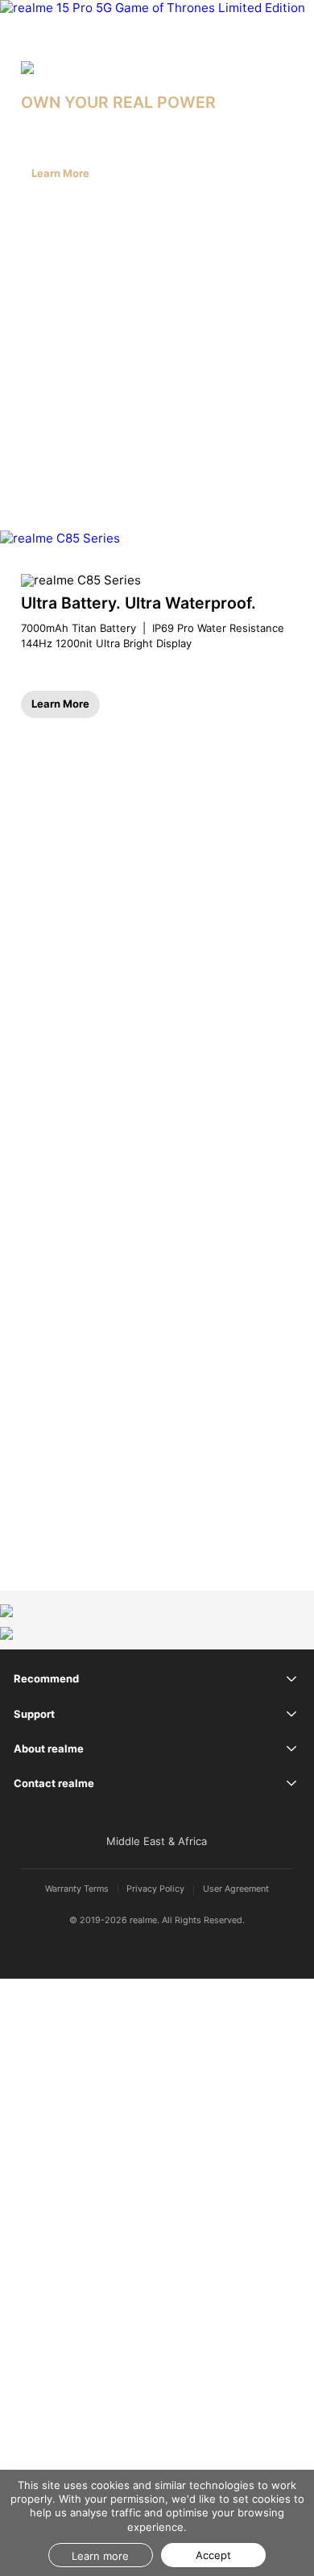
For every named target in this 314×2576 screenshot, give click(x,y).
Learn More (60, 173)
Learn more (100, 2556)
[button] (290, 19)
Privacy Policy (155, 1890)
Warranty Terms (77, 1890)
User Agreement (236, 1890)
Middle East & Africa (157, 1841)
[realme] (46, 19)
